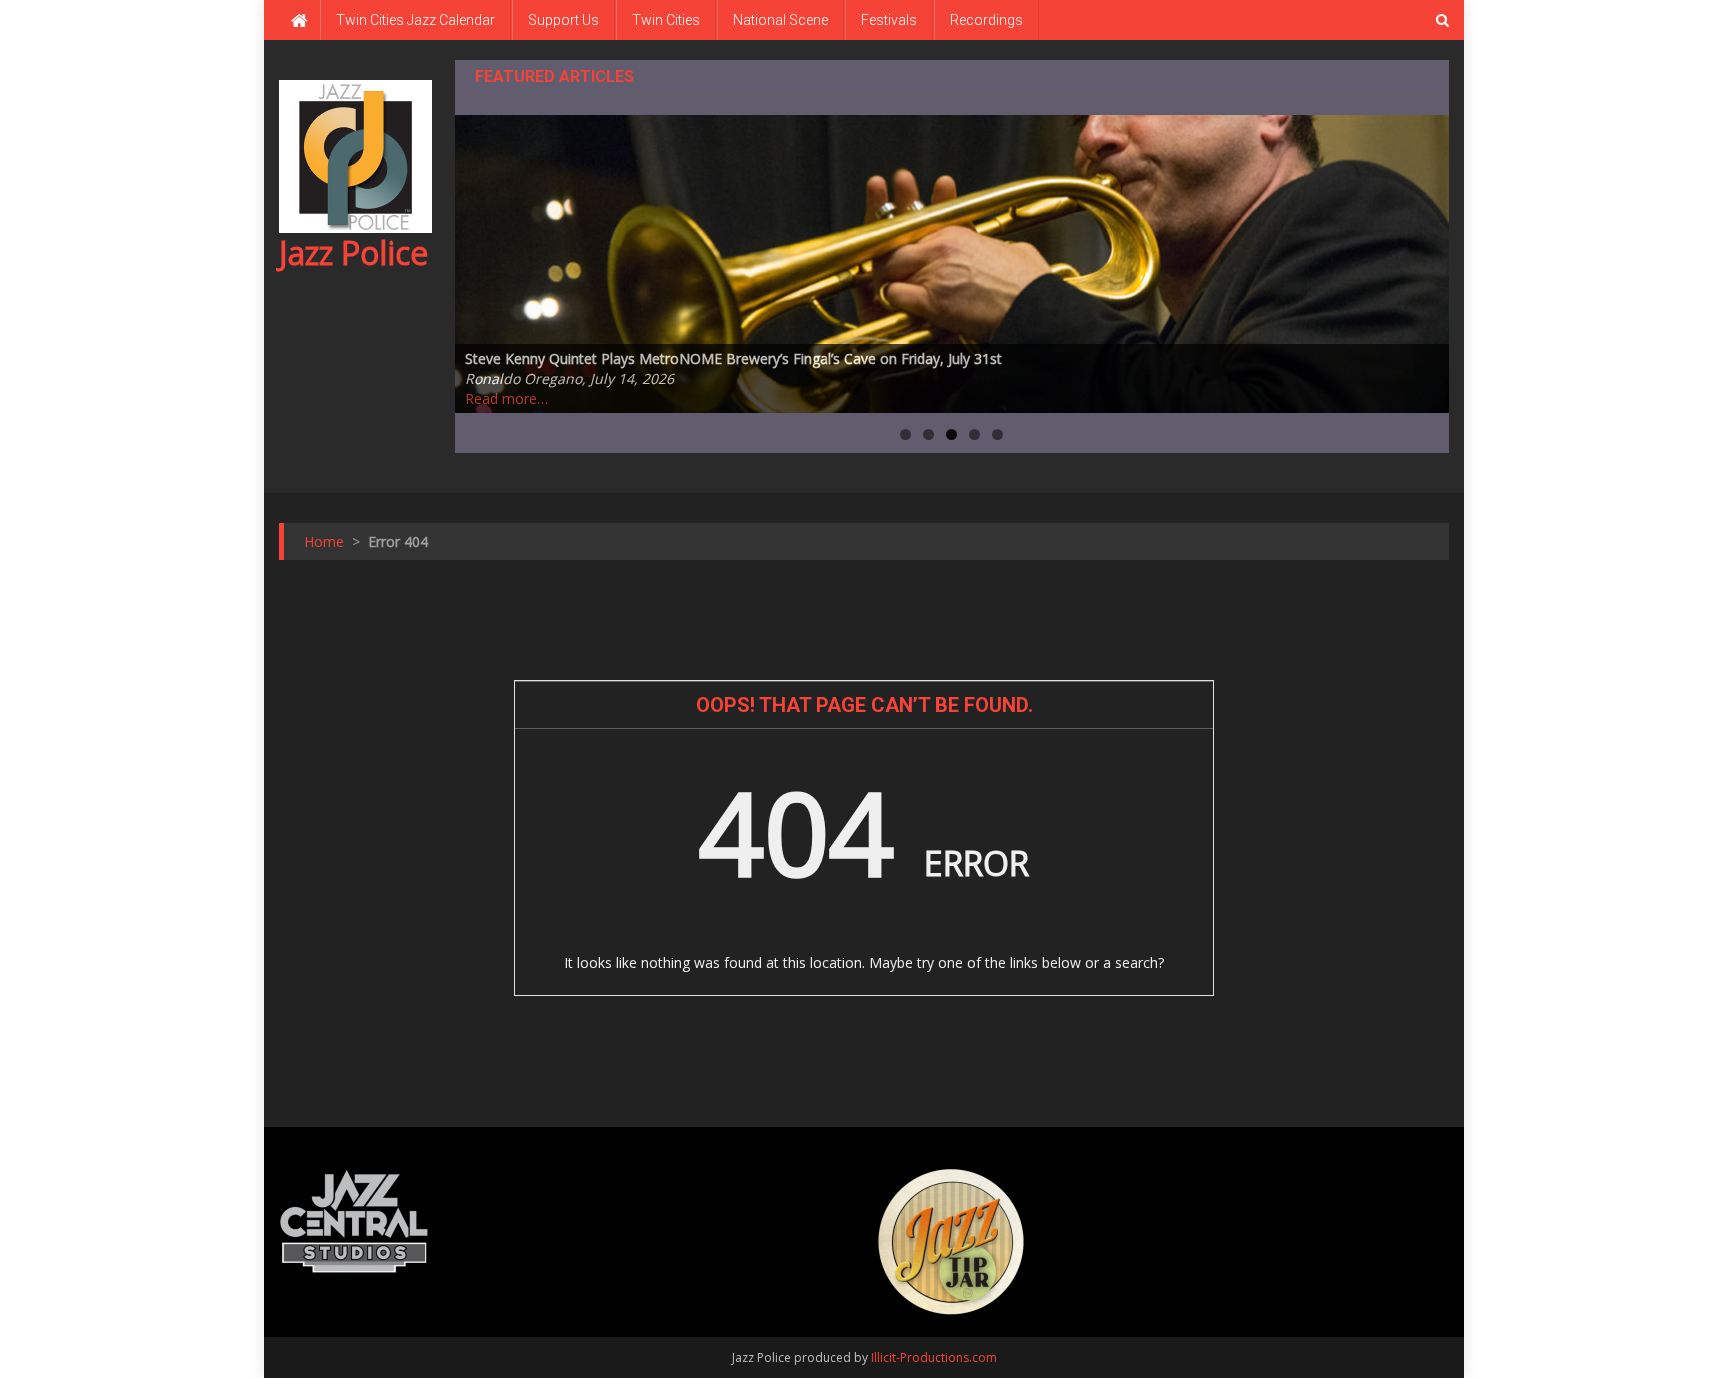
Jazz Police (353, 252)
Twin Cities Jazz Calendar (415, 20)
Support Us (563, 20)
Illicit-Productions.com (934, 1357)
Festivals (889, 20)
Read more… (506, 398)
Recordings (986, 20)
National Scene (780, 20)
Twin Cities (666, 20)
